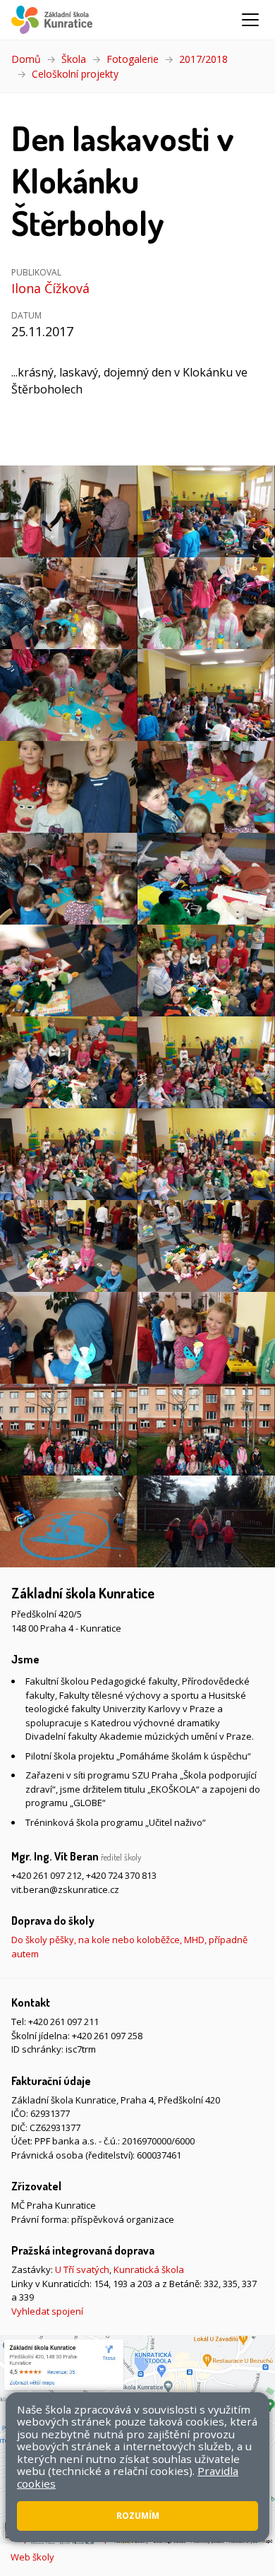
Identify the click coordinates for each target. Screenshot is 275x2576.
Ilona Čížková (50, 288)
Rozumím (138, 2516)
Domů (26, 59)
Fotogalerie (133, 59)
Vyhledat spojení (47, 2311)
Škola (74, 59)
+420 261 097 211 (63, 2022)
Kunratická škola (149, 2269)
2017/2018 (203, 59)
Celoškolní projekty (75, 74)
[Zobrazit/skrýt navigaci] (250, 20)
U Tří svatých (82, 2269)
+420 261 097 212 (47, 1875)
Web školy (32, 2557)
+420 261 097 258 (107, 2036)
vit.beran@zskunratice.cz (65, 1889)
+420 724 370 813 (121, 1875)
